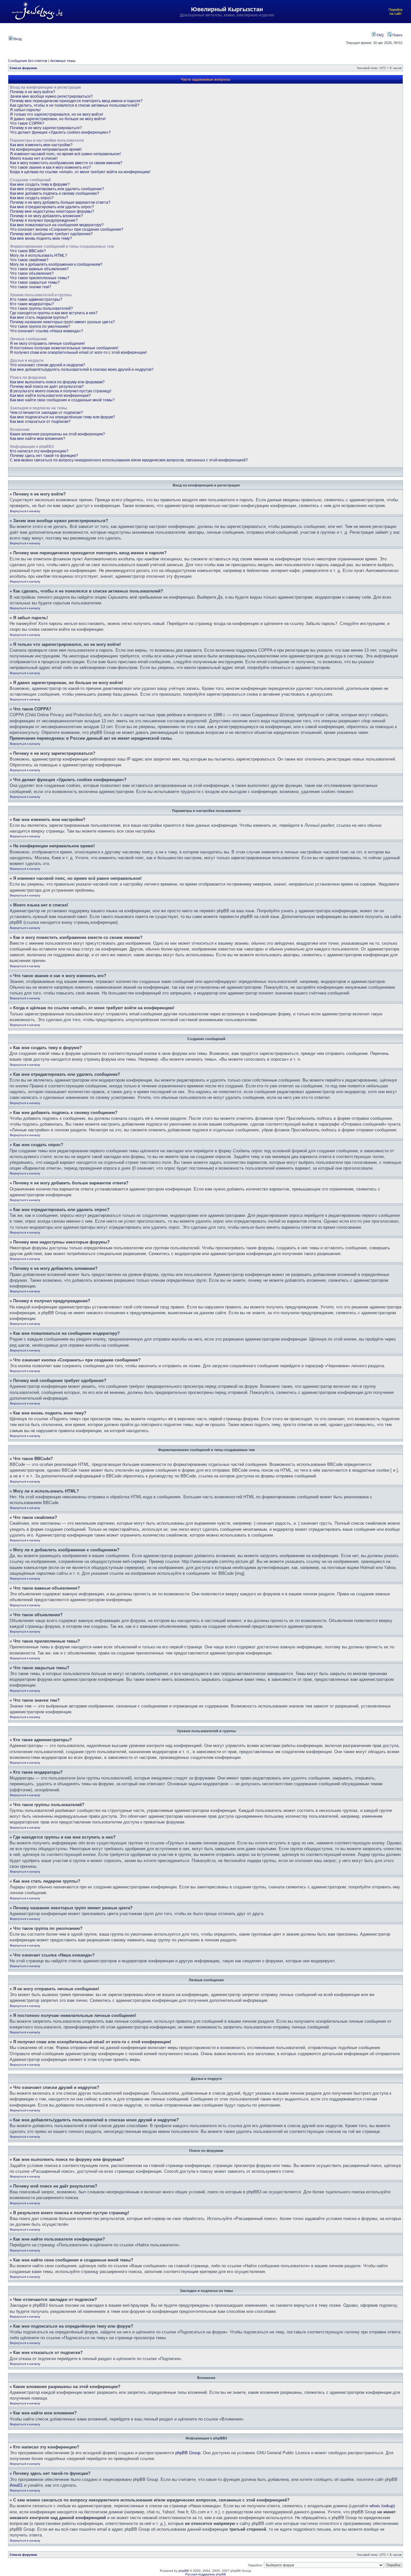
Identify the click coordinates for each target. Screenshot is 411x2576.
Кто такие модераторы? (32, 304)
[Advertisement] (178, 38)
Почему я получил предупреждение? (44, 220)
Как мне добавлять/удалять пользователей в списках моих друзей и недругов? (82, 370)
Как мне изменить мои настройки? (41, 145)
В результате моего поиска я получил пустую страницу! (61, 391)
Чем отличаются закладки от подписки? (46, 413)
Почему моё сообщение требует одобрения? (51, 234)
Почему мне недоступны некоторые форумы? (52, 211)
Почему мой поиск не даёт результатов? (47, 387)
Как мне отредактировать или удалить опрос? (52, 207)
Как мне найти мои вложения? (38, 439)
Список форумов (23, 68)
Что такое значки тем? (31, 287)
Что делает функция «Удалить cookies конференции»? (60, 132)
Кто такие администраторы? (36, 299)
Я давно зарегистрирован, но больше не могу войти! (58, 119)
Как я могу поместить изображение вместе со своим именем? (66, 163)
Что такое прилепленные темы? (40, 278)
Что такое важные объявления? (39, 269)
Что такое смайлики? (29, 260)
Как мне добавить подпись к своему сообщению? (55, 193)
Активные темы (63, 61)
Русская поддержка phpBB (206, 2574)
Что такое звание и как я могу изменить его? (50, 167)
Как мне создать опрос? (32, 198)
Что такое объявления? (32, 273)
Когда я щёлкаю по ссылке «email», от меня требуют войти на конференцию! (80, 172)
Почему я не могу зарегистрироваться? (46, 128)
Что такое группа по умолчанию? (40, 326)
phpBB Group (188, 2453)
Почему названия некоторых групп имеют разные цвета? (62, 322)
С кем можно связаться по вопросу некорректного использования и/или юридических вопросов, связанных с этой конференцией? (129, 460)
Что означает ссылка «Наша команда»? (47, 331)
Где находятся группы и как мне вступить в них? (54, 313)
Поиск (397, 35)
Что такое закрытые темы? (35, 282)
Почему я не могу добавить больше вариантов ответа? (60, 202)
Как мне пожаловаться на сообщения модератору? (57, 225)
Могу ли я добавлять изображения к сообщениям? (56, 264)
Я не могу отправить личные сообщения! (47, 343)
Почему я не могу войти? (33, 92)
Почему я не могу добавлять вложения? (46, 216)
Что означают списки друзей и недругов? (48, 365)
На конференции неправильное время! (46, 149)
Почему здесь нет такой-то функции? (44, 456)
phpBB (184, 2571)
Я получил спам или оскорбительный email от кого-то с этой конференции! (78, 352)
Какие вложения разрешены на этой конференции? (57, 434)
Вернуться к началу (25, 511)
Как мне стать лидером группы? (39, 317)
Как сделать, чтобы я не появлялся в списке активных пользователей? (75, 105)
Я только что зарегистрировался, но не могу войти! (57, 114)
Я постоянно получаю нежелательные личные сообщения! (64, 348)
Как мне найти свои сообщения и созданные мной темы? (62, 400)
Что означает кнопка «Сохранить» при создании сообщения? (67, 229)
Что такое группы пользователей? (41, 308)
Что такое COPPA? (27, 123)
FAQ (380, 35)
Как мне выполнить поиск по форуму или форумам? (57, 382)
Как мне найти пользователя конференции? (50, 396)
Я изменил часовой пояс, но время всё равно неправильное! (65, 154)
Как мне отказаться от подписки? (40, 422)
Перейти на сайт (395, 12)
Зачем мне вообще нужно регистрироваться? (51, 96)
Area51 (16, 2485)
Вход (17, 39)
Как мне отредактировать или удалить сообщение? (57, 189)
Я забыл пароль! (25, 110)
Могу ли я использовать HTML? (39, 255)
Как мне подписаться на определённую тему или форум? (62, 417)
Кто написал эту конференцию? (39, 451)
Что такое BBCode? (28, 251)
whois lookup (382, 2506)
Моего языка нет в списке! (34, 158)
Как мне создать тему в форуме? (40, 184)
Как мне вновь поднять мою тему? (41, 238)
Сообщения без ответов (28, 61)
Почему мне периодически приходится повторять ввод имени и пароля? (76, 101)
